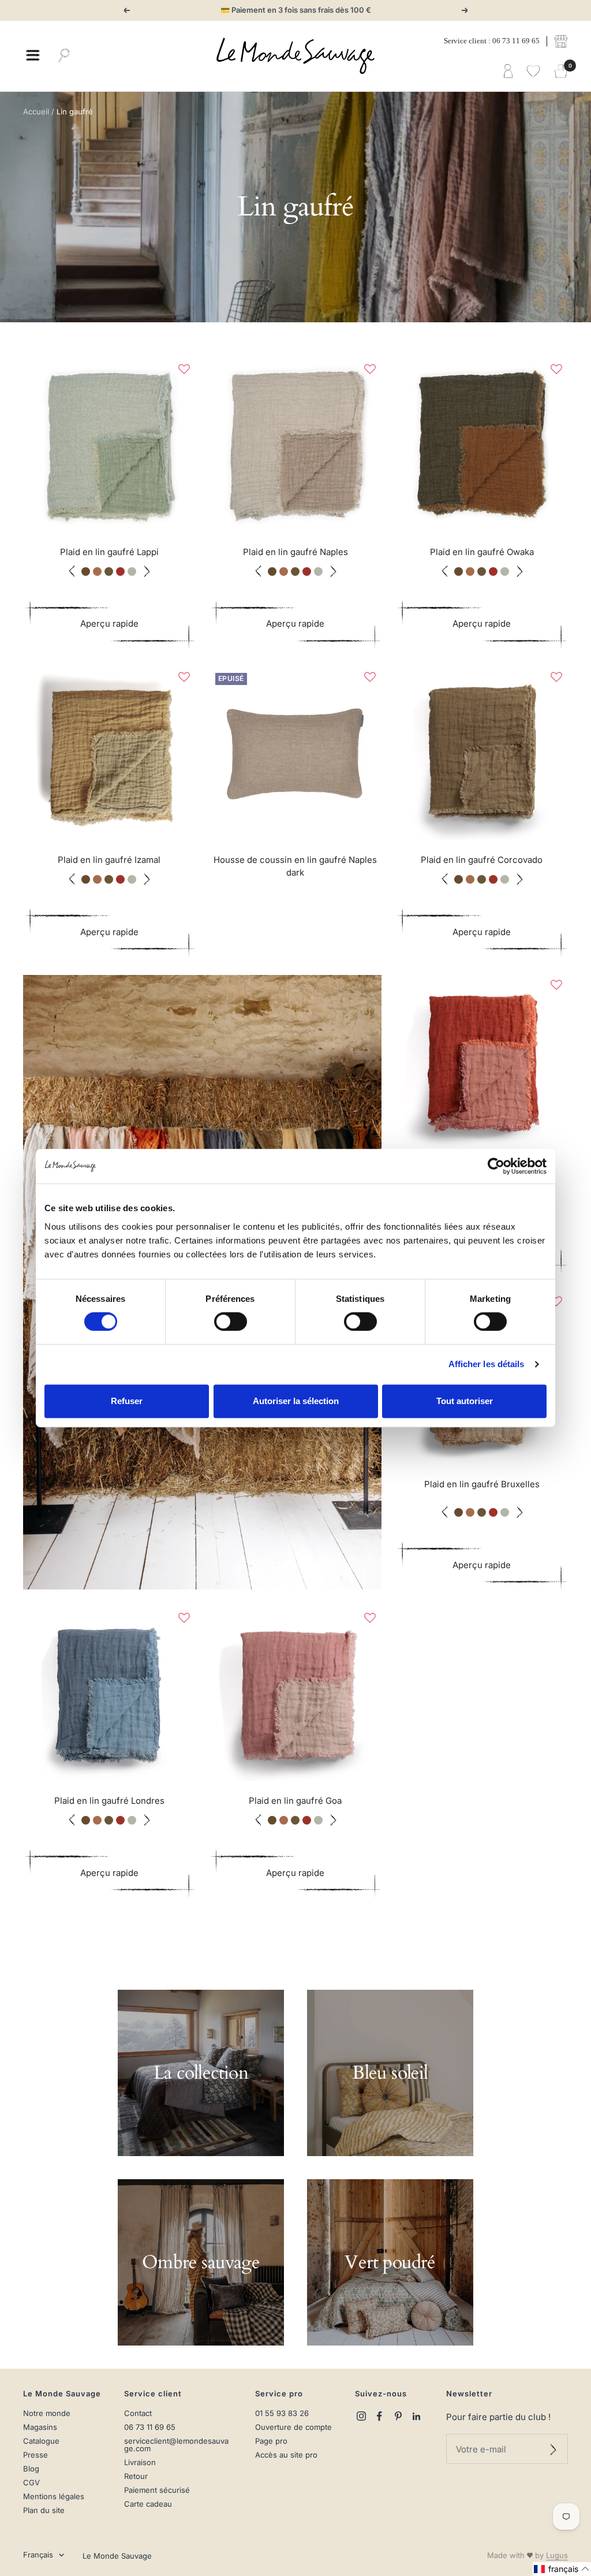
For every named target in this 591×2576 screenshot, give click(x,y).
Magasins (40, 2427)
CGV (31, 2483)
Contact (138, 2413)
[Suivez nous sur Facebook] (380, 2416)
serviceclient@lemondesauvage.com (176, 2445)
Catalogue (41, 2441)
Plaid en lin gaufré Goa (295, 1801)
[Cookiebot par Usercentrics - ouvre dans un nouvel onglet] (496, 1166)
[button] (184, 369)
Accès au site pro (286, 2455)
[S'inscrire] (553, 2449)
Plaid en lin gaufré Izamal (109, 860)
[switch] (231, 1321)
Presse (35, 2455)
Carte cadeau (148, 2504)
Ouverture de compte (293, 2427)
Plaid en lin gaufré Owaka (482, 552)
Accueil (36, 111)
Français (38, 2555)
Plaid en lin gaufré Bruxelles (482, 1484)
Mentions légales (54, 2497)
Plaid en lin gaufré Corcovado (482, 860)
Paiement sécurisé (157, 2490)
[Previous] (35, 445)
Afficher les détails (487, 1364)
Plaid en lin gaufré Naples (295, 552)
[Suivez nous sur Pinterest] (398, 2416)
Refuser (127, 1401)
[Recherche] (64, 56)
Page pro (271, 2441)
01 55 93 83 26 (282, 2413)
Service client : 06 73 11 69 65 (492, 41)
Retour (136, 2476)
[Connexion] (508, 72)
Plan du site (44, 2510)
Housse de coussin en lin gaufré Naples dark (295, 866)
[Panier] (561, 72)
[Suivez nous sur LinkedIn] (417, 2416)
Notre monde (47, 2413)
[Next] (184, 445)
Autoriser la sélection (296, 1401)
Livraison (140, 2463)
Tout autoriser (465, 1401)
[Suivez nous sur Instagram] (361, 2416)
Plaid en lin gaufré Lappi (109, 552)
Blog (31, 2469)
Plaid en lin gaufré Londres (109, 1801)
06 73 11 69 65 (150, 2427)
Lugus (557, 2555)
